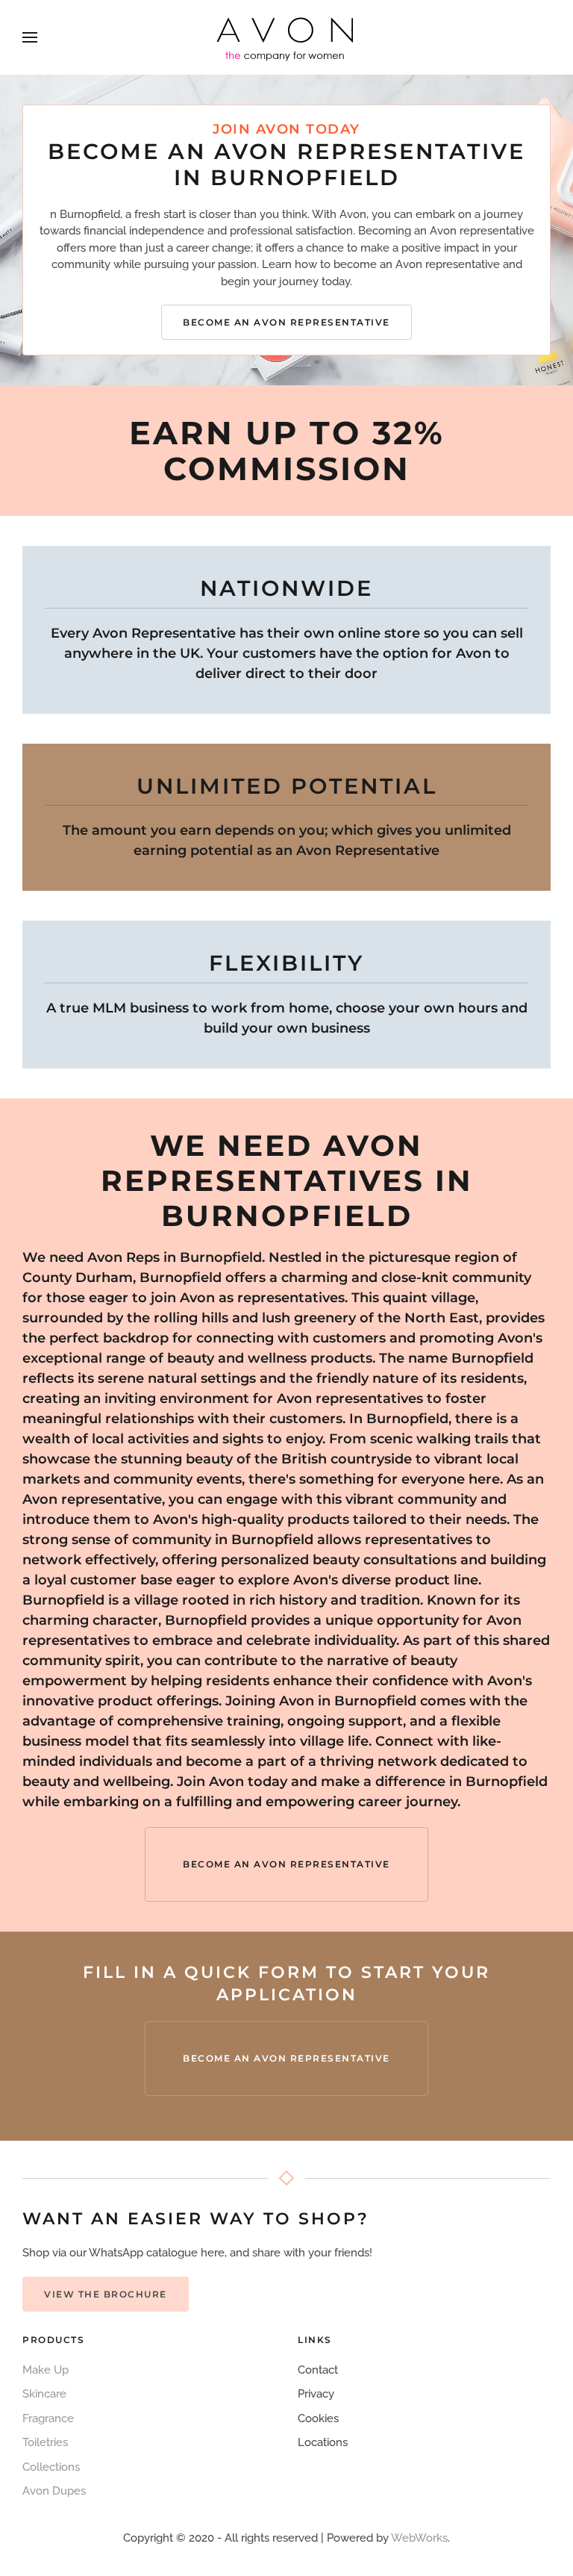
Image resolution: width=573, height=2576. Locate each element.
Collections (51, 2467)
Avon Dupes (54, 2491)
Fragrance (48, 2418)
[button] (30, 37)
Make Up (46, 2370)
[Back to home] (286, 37)
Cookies (318, 2418)
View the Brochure (106, 2294)
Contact (318, 2370)
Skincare (44, 2394)
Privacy (316, 2394)
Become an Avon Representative (286, 322)
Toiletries (45, 2442)
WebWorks (419, 2538)
